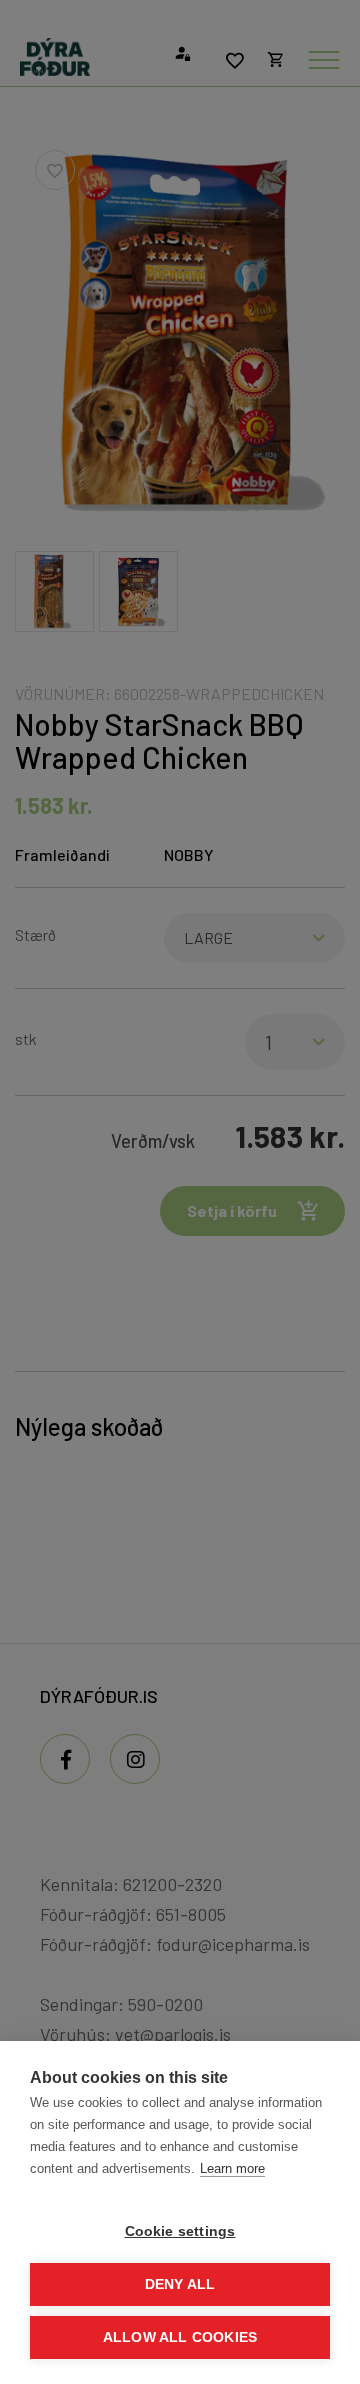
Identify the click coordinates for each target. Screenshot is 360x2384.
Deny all (180, 2284)
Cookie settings (180, 2231)
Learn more (232, 2168)
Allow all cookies (180, 2337)
